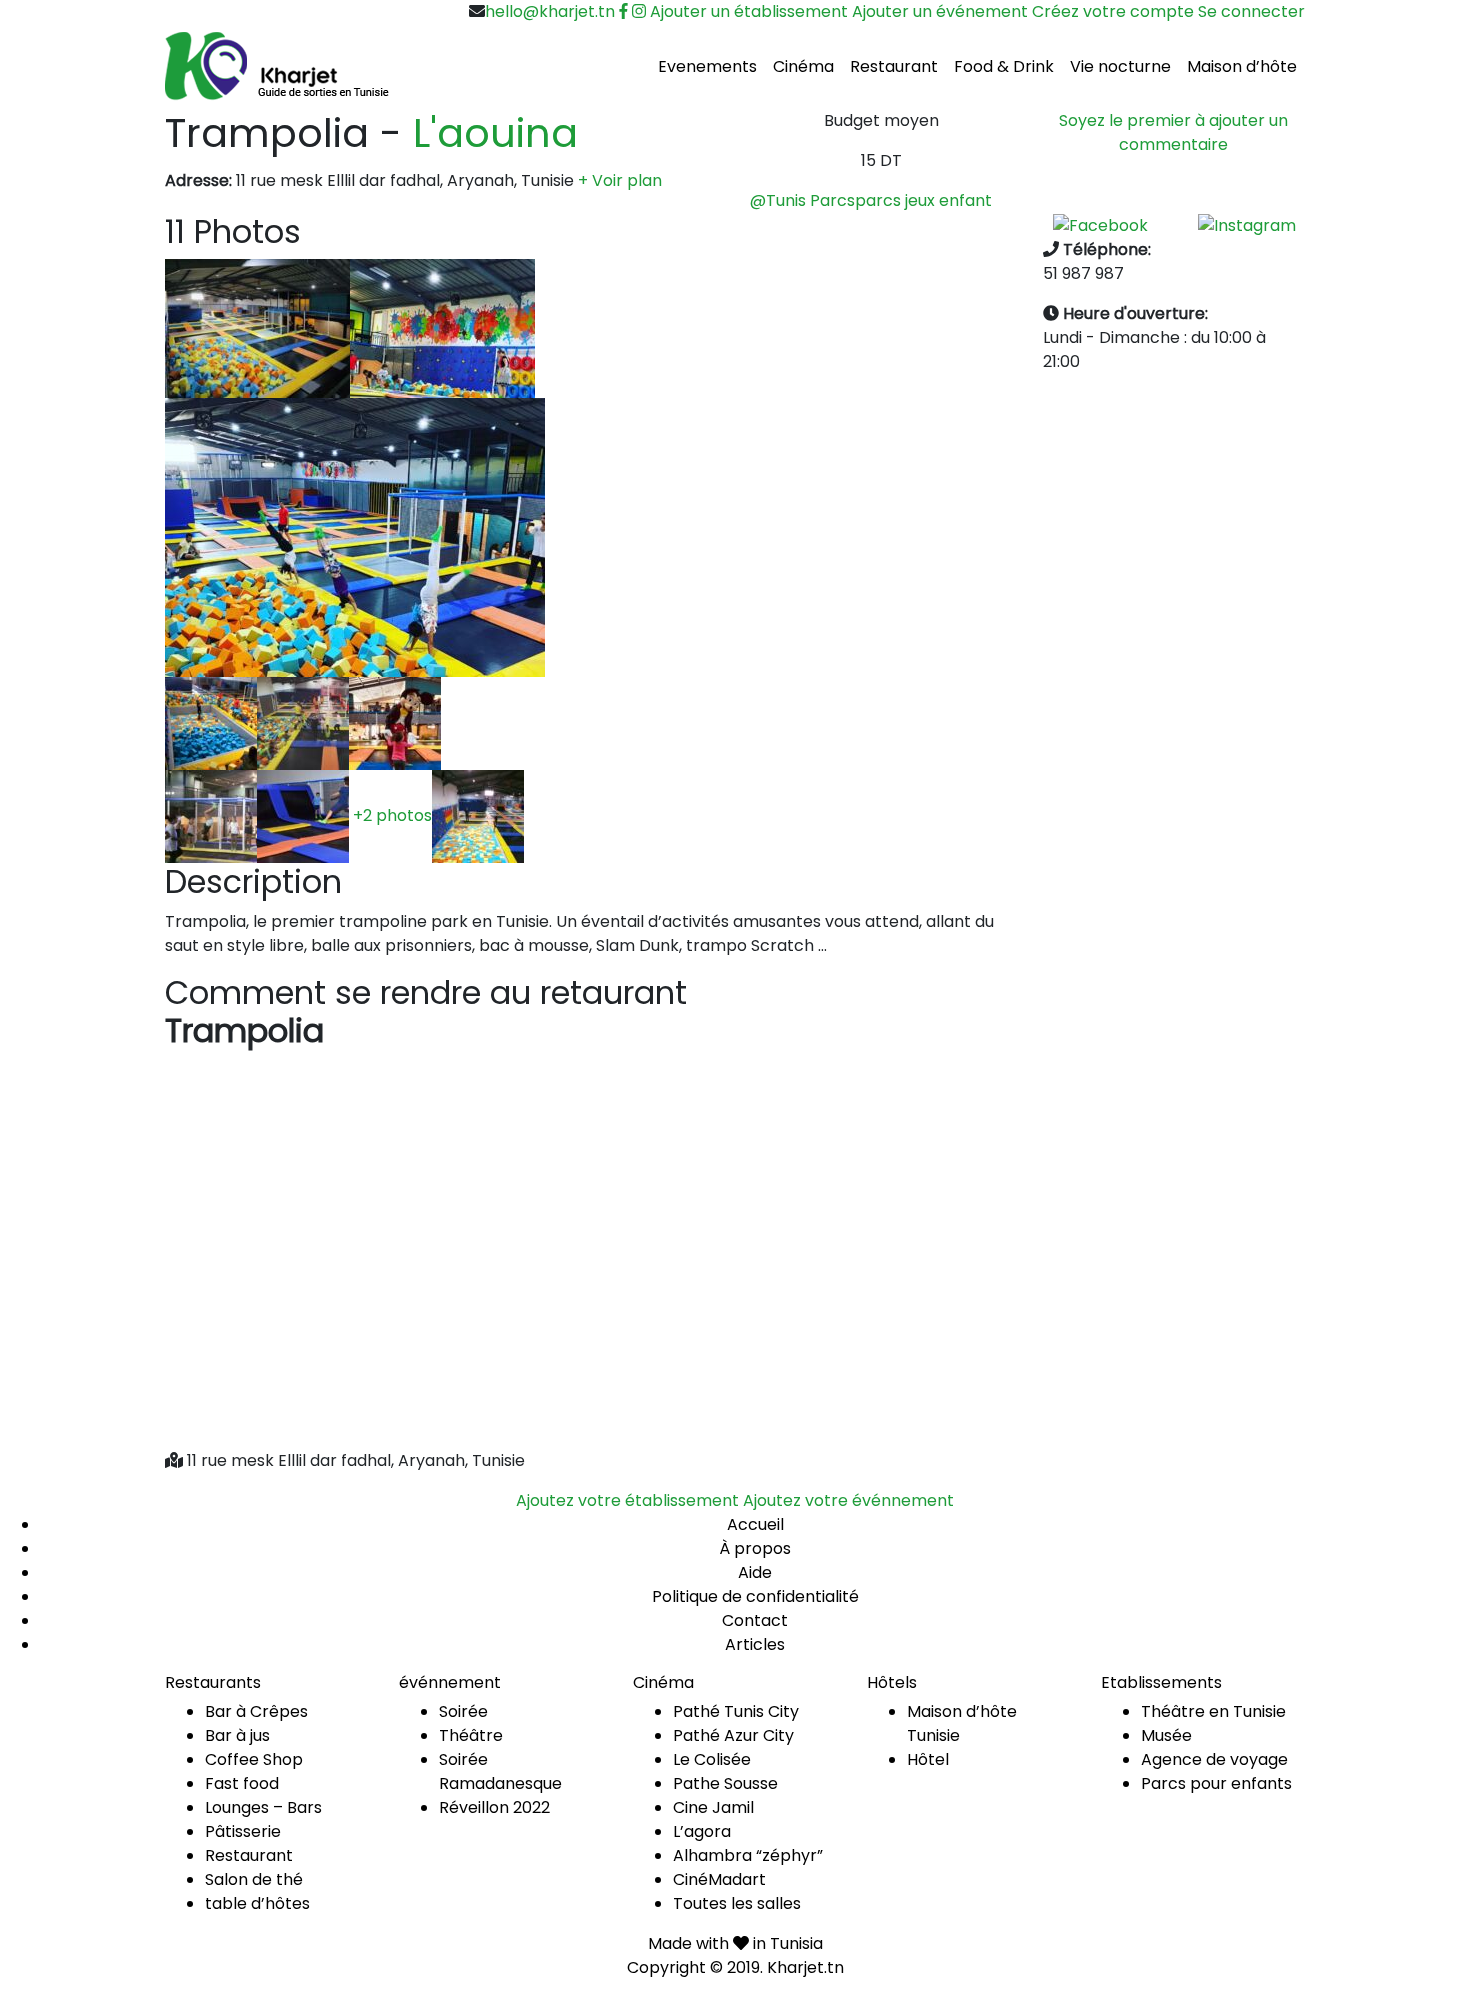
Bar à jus (237, 1735)
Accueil (755, 1524)
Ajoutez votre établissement (627, 1500)
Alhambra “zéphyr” (748, 1855)
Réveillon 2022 (494, 1807)
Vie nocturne (1120, 66)
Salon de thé (254, 1879)
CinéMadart (719, 1879)
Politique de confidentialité (755, 1596)
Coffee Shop (254, 1759)
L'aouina (495, 133)
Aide (755, 1572)
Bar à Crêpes (256, 1711)
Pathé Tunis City (736, 1711)
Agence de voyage (1214, 1759)
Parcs (832, 200)
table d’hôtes (257, 1903)
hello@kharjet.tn (550, 11)
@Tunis (778, 200)
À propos (755, 1548)
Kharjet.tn (805, 1967)
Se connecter (1251, 11)
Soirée (463, 1711)
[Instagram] (1247, 224)
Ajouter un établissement (749, 11)
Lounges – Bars (263, 1807)
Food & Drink (1004, 66)
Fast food (242, 1783)
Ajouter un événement (940, 11)
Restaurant (894, 66)
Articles (755, 1644)
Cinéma (803, 66)
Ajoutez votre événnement (848, 1500)
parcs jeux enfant (923, 200)
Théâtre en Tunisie (1213, 1711)
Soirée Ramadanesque (500, 1771)
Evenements (707, 66)
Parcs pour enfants (1216, 1783)
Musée (1166, 1735)
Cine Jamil (713, 1807)
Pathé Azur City (733, 1735)
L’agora (702, 1831)
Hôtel (928, 1759)
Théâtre (471, 1735)
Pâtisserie (243, 1831)
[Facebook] (1100, 224)
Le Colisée (712, 1759)
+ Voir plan (620, 180)
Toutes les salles (737, 1903)
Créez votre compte (1113, 11)
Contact (755, 1620)
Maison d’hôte (1242, 66)
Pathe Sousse (725, 1783)
